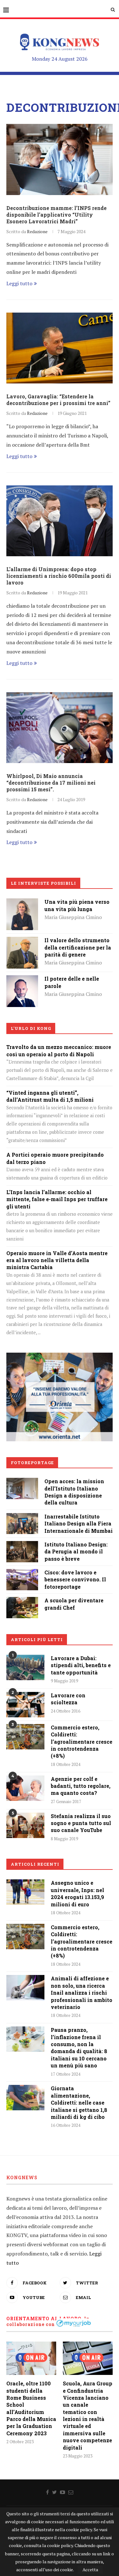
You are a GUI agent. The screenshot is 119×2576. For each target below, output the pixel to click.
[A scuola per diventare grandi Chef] (22, 1601)
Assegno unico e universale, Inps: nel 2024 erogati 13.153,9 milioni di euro (77, 1893)
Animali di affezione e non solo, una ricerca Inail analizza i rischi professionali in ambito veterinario (82, 1993)
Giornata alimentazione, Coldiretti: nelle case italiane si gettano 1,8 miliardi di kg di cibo (79, 2103)
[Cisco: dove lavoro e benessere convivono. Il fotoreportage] (22, 1573)
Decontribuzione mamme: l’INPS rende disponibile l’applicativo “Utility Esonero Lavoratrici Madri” (56, 215)
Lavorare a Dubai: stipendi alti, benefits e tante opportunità (81, 1665)
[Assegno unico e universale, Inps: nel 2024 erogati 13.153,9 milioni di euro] (25, 1892)
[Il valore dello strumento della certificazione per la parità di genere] (22, 941)
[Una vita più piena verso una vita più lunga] (22, 903)
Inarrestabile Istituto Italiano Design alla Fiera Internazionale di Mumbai (79, 1524)
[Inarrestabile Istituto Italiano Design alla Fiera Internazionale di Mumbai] (22, 1518)
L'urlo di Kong (31, 1028)
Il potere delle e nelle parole (72, 982)
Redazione (37, 231)
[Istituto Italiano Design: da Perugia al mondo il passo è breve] (22, 1545)
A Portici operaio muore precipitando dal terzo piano (55, 1158)
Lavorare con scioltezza (68, 1699)
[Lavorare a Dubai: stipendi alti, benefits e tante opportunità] (25, 1667)
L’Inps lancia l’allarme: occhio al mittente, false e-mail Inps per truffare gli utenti (57, 1199)
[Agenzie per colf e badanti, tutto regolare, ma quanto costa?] (25, 1788)
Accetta (90, 2569)
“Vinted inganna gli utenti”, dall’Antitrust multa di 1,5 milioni (50, 1096)
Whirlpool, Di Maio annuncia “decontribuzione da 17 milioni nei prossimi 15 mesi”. (51, 783)
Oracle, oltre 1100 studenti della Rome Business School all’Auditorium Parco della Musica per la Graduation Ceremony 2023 (31, 2408)
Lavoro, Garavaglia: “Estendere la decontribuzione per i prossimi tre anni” (58, 400)
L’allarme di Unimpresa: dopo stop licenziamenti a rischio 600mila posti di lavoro (59, 576)
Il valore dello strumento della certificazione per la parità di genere (78, 947)
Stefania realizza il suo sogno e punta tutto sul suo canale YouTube (81, 1823)
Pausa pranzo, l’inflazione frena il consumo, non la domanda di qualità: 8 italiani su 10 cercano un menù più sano (79, 2048)
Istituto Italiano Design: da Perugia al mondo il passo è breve (76, 1552)
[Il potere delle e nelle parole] (22, 980)
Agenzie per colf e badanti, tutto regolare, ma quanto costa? (81, 1786)
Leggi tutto (19, 283)
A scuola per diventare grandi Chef (74, 1604)
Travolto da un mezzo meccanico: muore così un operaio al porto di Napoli (59, 1050)
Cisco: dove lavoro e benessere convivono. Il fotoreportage (75, 1579)
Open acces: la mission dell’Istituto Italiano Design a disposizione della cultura (74, 1492)
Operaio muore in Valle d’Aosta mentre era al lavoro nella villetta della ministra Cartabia (57, 1260)
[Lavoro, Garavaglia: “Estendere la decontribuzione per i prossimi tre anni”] (60, 348)
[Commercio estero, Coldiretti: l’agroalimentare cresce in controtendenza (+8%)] (25, 1737)
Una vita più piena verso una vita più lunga (77, 905)
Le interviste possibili (43, 883)
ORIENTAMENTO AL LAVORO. (45, 2319)
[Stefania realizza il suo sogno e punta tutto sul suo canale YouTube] (25, 1825)
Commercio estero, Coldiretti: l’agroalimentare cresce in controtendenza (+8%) (82, 1742)
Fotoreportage (32, 1463)
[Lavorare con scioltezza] (25, 1705)
